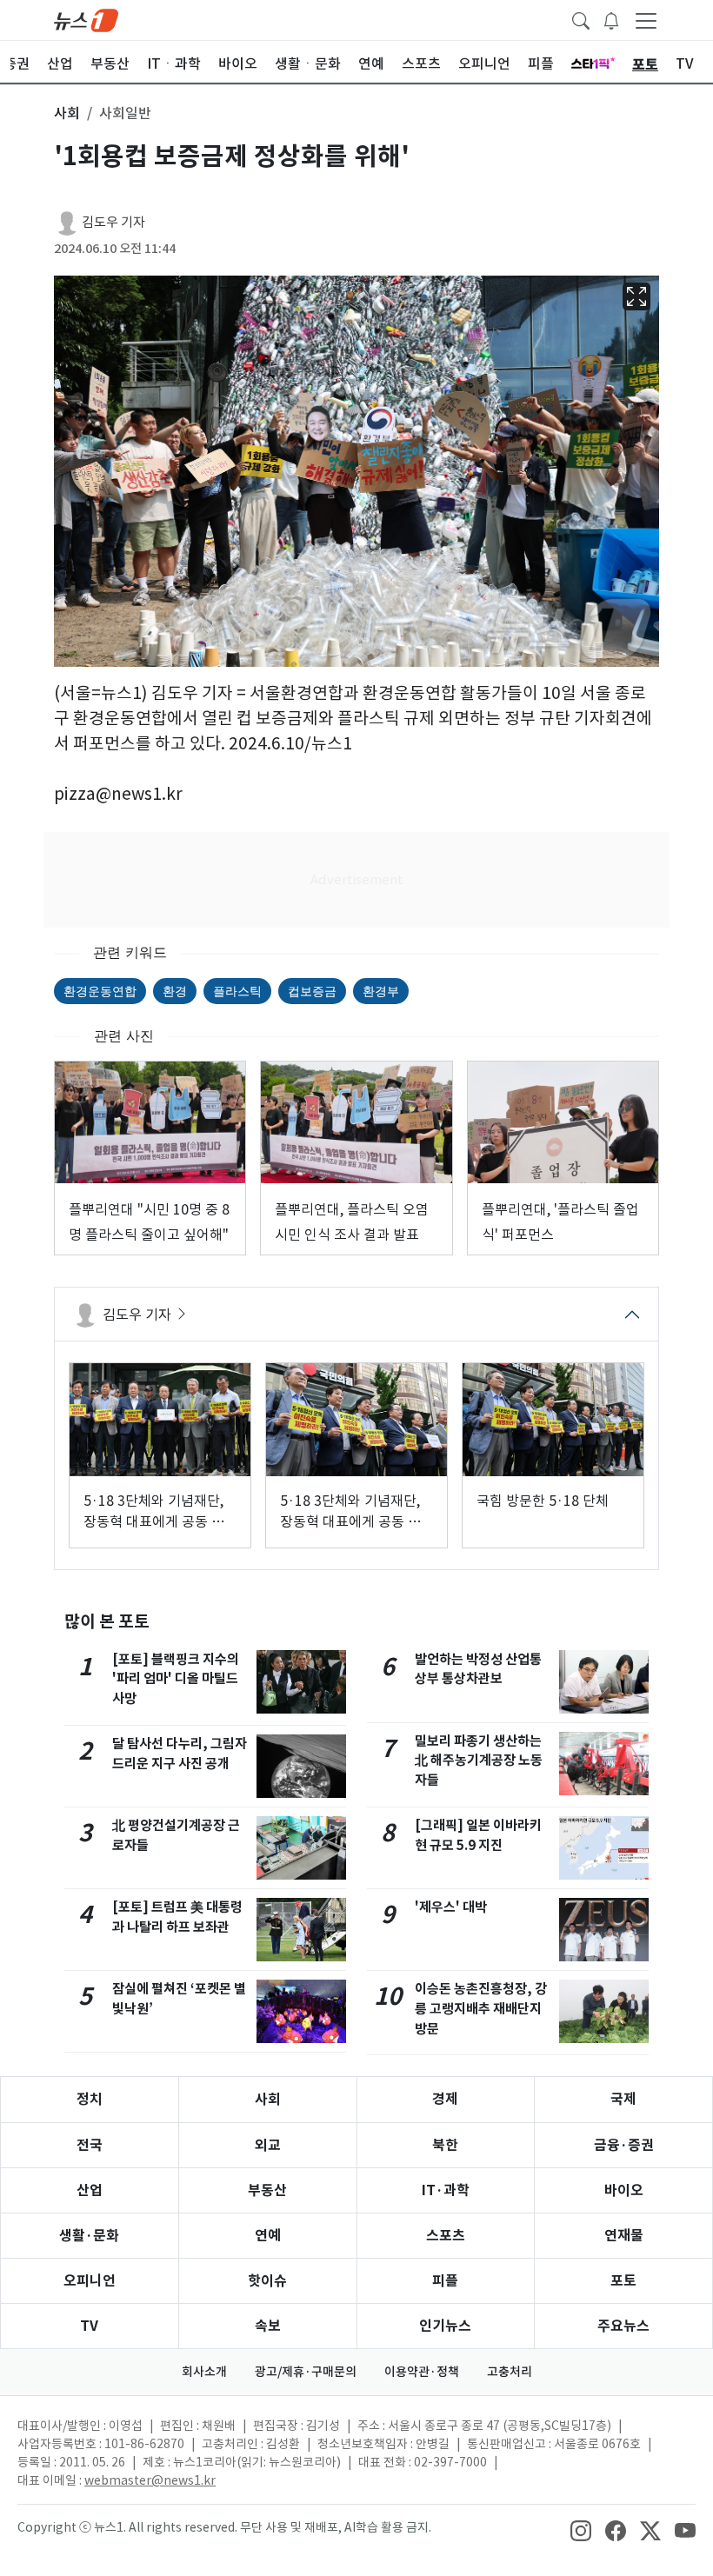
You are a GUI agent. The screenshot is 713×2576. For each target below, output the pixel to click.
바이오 (624, 2190)
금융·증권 (624, 2145)
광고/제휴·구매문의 (306, 2372)
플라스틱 (237, 991)
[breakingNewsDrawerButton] (611, 19)
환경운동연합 (100, 991)
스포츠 (446, 2236)
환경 (175, 991)
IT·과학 (446, 2190)
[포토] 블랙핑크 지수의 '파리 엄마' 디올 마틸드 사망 (176, 1679)
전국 (90, 2145)
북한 (445, 2145)
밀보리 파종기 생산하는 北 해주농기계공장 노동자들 (479, 1761)
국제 (623, 2099)
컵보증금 (312, 991)
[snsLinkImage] (581, 2529)
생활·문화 (89, 2236)
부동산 (267, 2190)
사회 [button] (67, 113)
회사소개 (204, 2372)
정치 (90, 2099)
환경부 (381, 991)
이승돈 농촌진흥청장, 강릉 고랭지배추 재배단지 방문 (481, 2009)
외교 (268, 2145)
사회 (268, 2099)
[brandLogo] (86, 19)
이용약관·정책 (422, 2372)
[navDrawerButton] (646, 20)
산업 (90, 2190)
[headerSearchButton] (581, 19)
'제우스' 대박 (451, 1907)
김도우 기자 (113, 222)
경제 (445, 2099)
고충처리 (510, 2372)
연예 (268, 2236)
